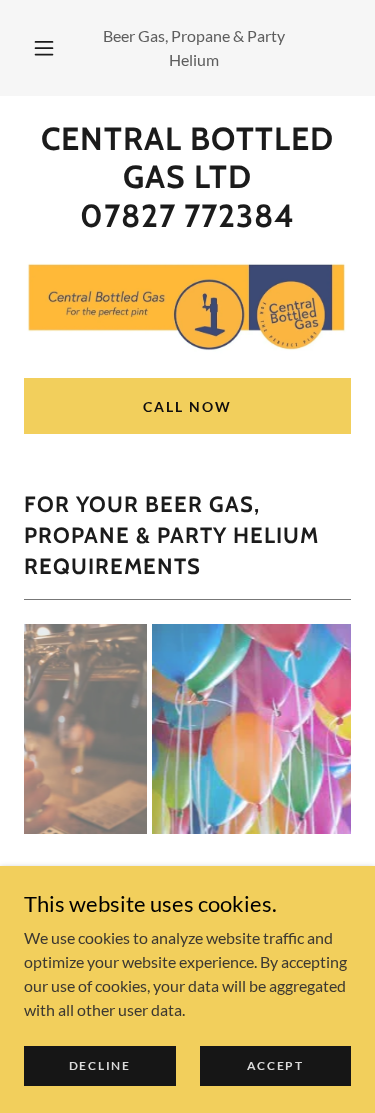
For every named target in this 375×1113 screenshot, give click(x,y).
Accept (275, 1065)
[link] (187, 177)
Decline (100, 1065)
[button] (44, 48)
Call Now (187, 406)
